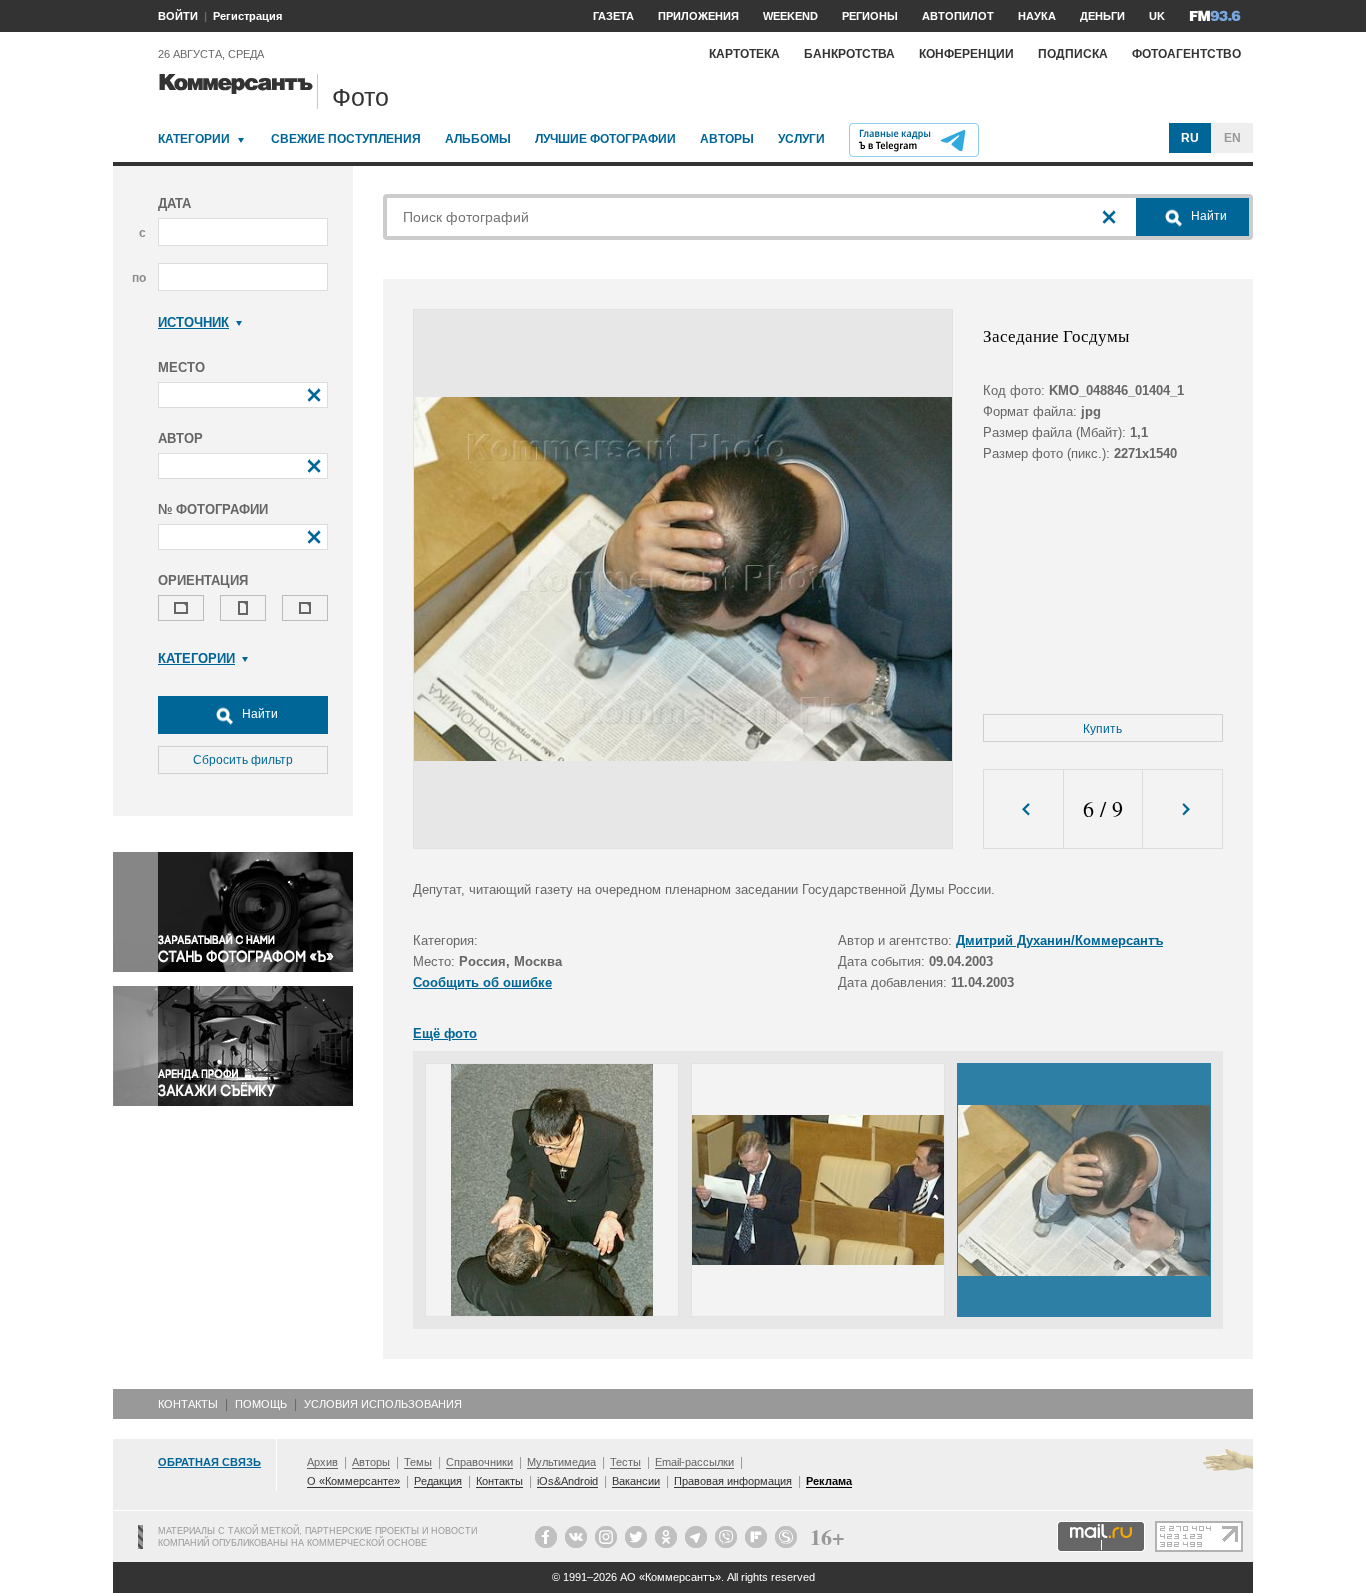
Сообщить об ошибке (482, 982)
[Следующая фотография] (1182, 809)
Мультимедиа (561, 1462)
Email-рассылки (694, 1462)
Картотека (744, 54)
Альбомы (478, 139)
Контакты (188, 1404)
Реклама (829, 1481)
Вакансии (636, 1481)
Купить (1102, 729)
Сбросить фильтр (243, 760)
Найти (258, 714)
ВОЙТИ (178, 16)
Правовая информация (733, 1481)
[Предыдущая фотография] (1023, 809)
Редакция (438, 1481)
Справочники (479, 1462)
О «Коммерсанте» (353, 1481)
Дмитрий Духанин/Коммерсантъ (1059, 940)
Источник (193, 322)
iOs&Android (567, 1481)
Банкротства (849, 54)
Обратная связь (209, 1462)
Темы (418, 1462)
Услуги (801, 139)
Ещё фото (445, 1033)
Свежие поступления (346, 139)
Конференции (966, 54)
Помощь (261, 1404)
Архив (322, 1462)
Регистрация (247, 16)
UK (1157, 16)
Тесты (625, 1462)
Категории (194, 139)
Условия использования (383, 1404)
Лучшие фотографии (605, 139)
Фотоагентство (1186, 54)
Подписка (1073, 54)
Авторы (727, 139)
